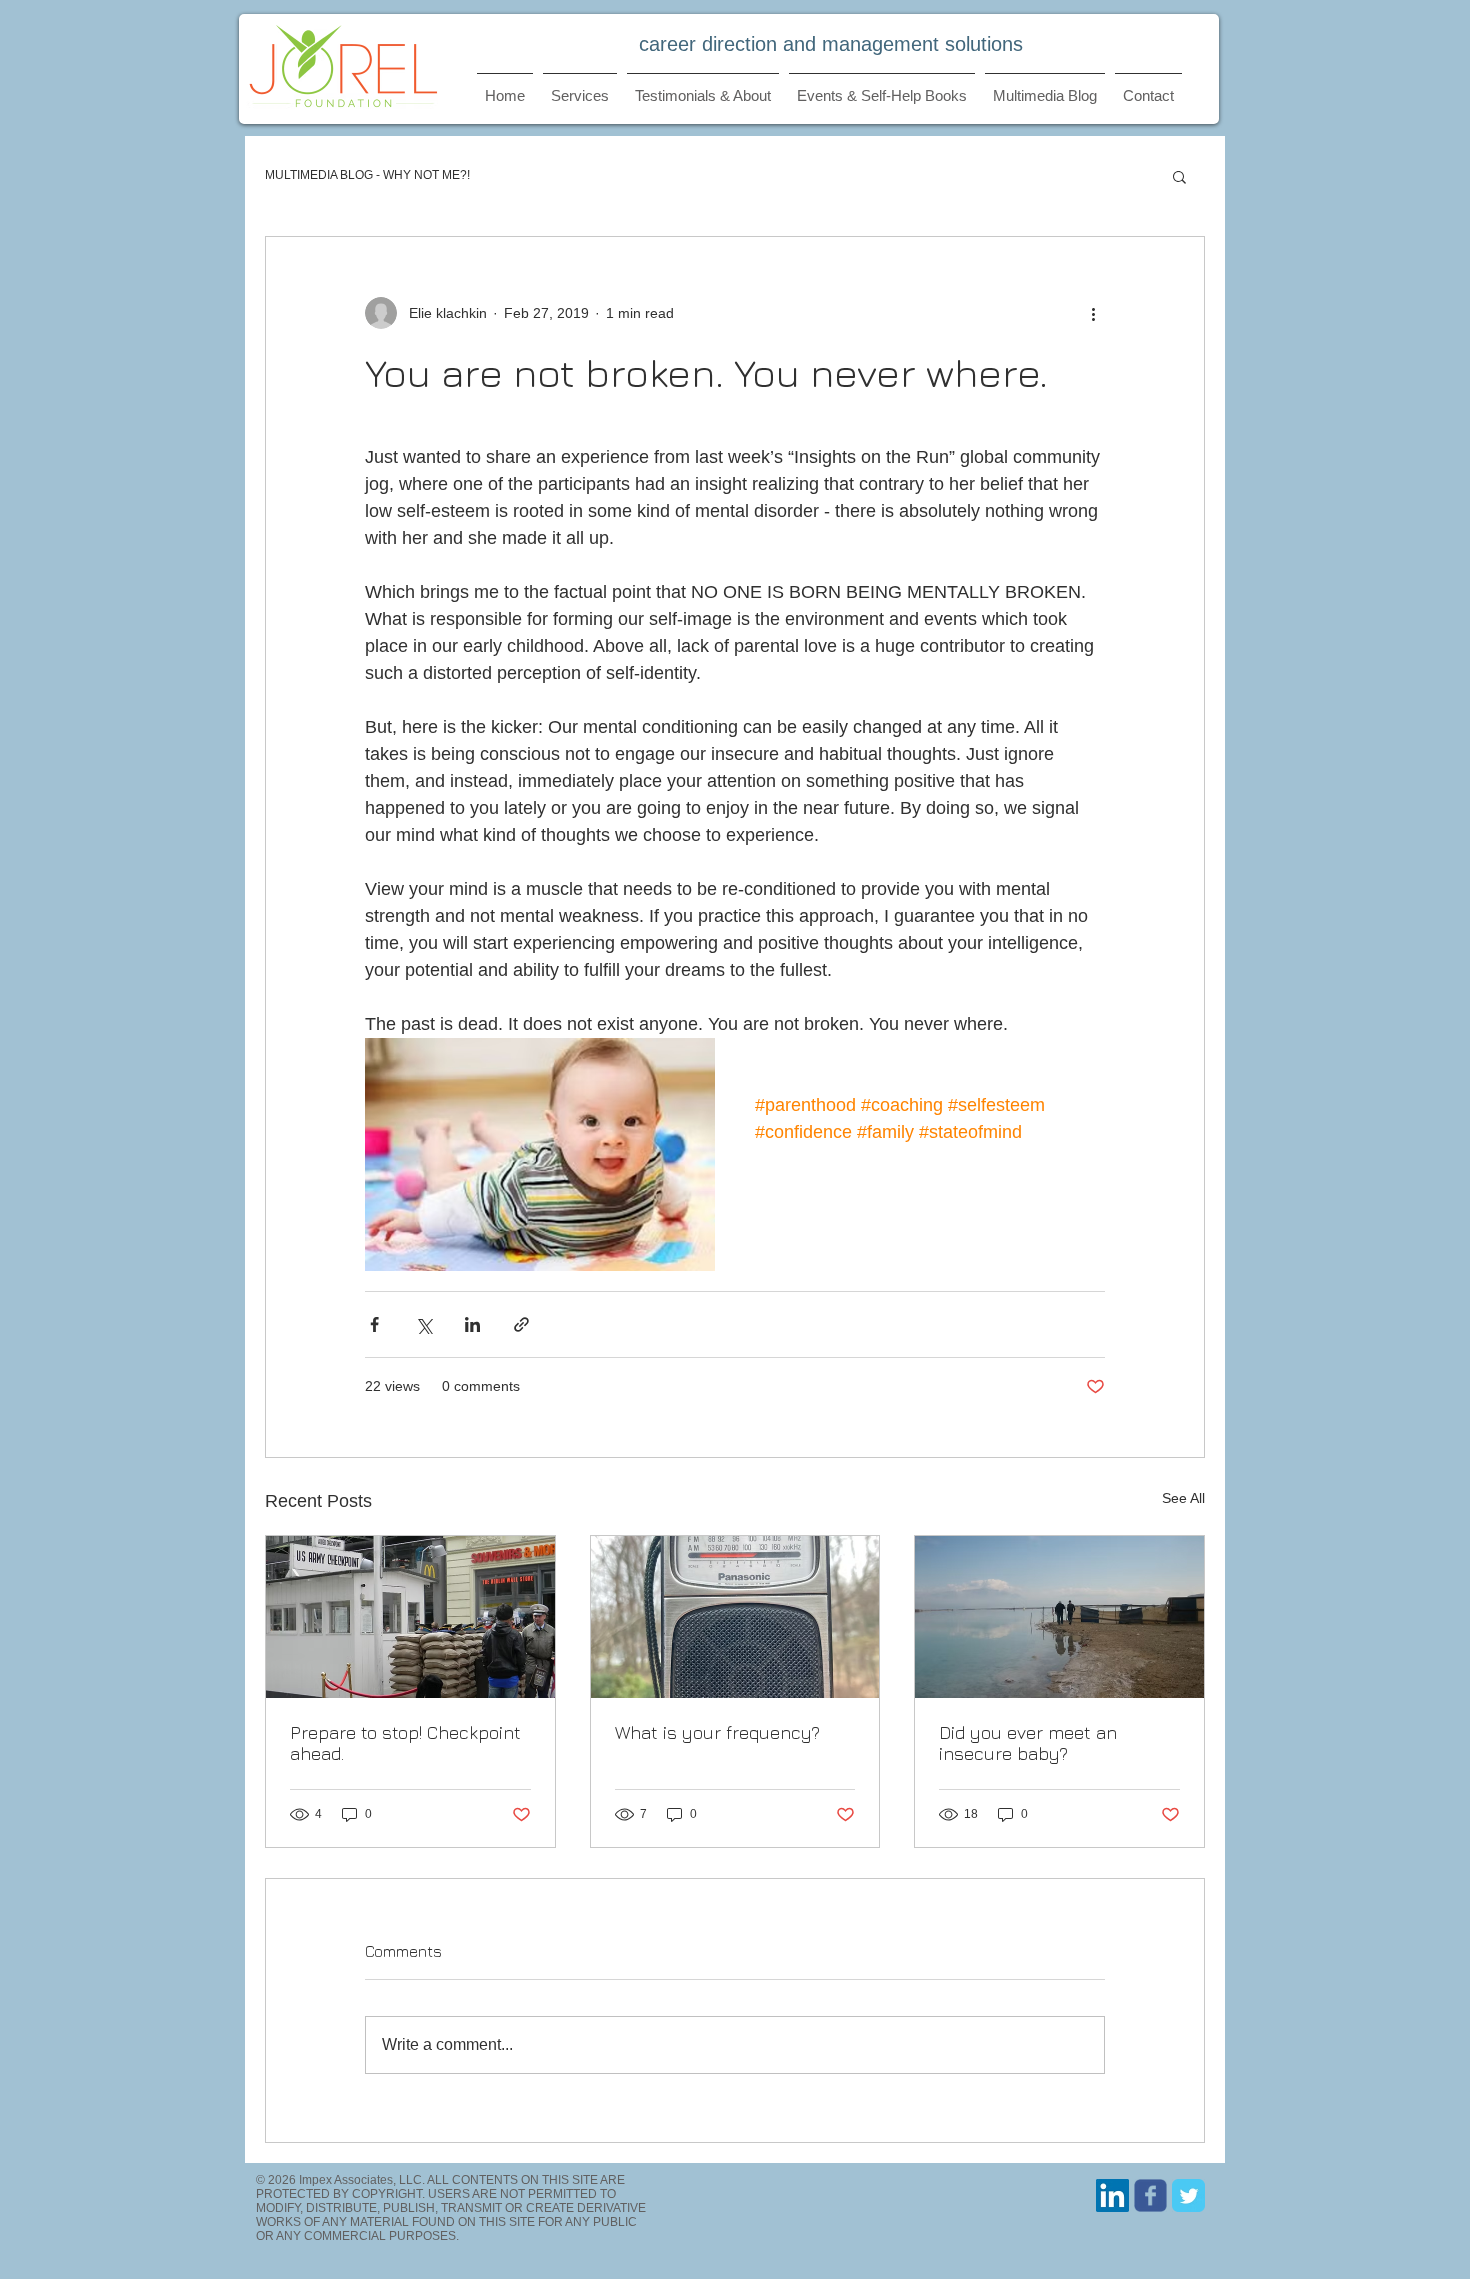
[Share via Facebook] (374, 1324)
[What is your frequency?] (735, 1617)
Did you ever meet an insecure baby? (1028, 1743)
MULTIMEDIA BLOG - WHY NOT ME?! (367, 175)
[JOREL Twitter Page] (1188, 2195)
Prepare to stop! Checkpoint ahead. (405, 1743)
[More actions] (1093, 313)
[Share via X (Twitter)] (423, 1324)
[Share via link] (521, 1324)
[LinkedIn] (1112, 2195)
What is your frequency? (717, 1732)
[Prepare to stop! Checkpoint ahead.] (410, 1617)
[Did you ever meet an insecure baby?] (1059, 1617)
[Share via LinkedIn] (472, 1324)
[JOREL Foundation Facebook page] (1150, 2195)
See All (1183, 1498)
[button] (1179, 176)
